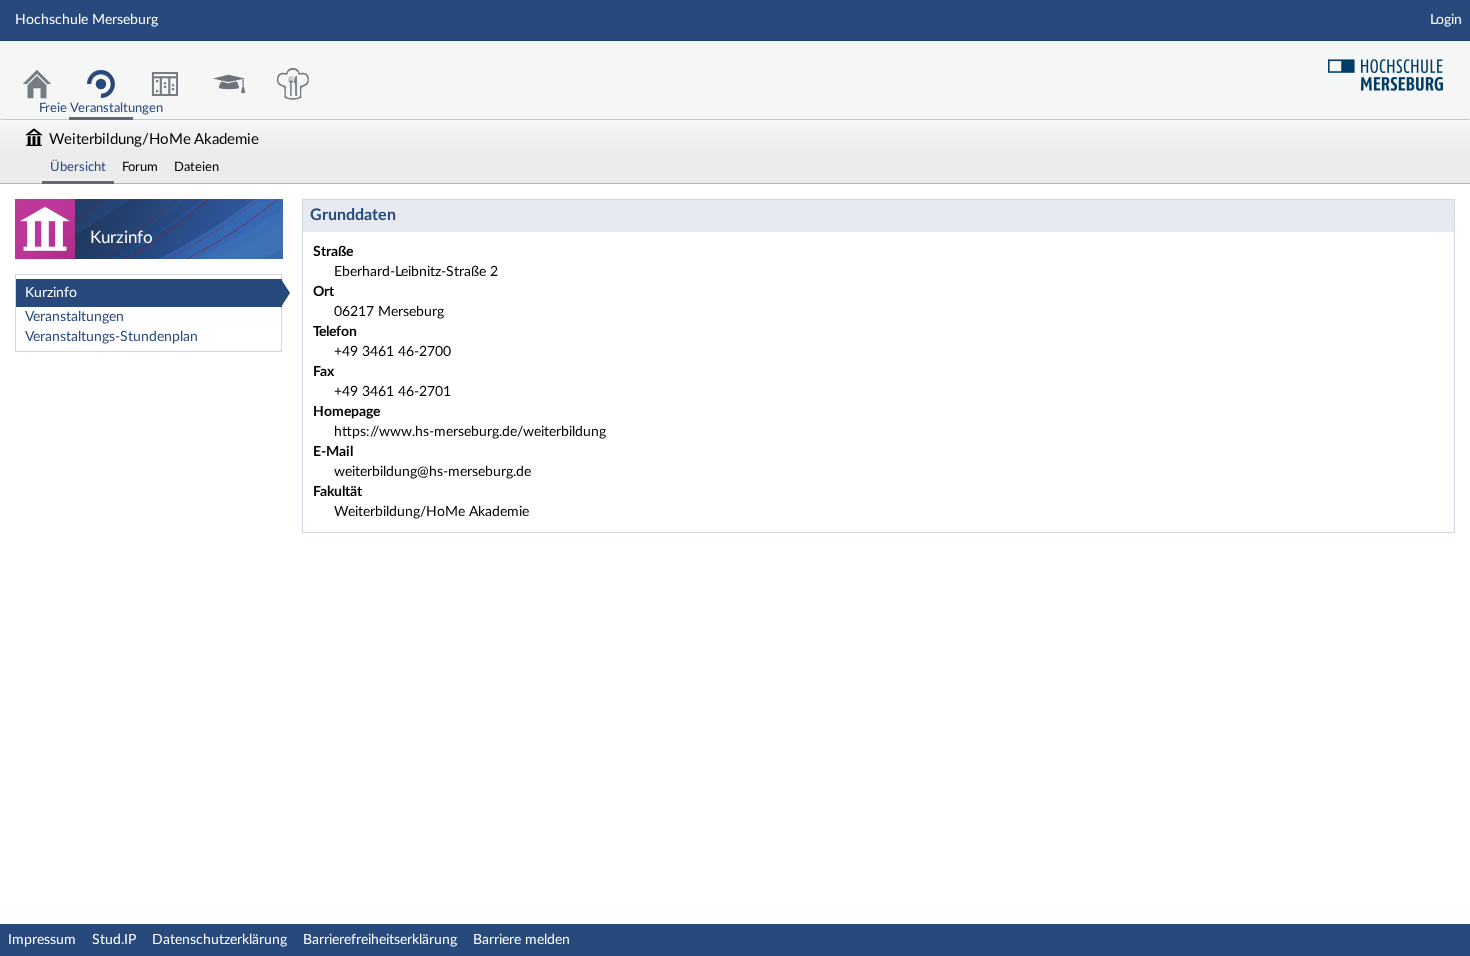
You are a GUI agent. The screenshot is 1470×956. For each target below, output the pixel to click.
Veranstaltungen (74, 317)
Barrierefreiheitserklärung (380, 940)
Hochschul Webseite (1393, 67)
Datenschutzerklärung (219, 940)
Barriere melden (521, 940)
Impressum (42, 940)
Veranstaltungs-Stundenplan (111, 337)
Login (1446, 20)
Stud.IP (114, 940)
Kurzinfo (51, 293)
